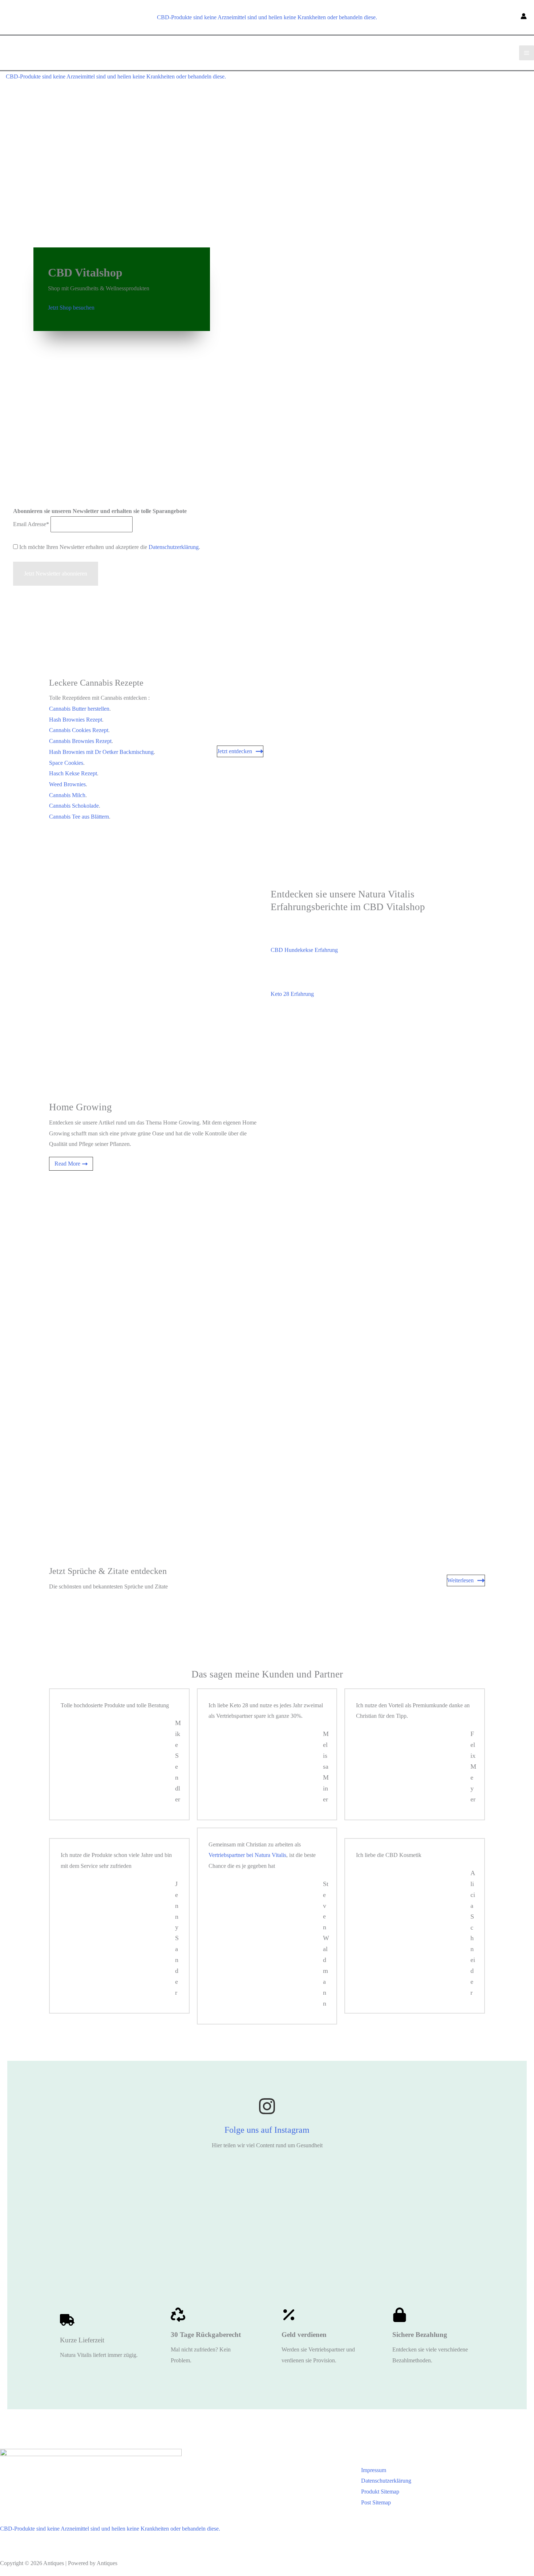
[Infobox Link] (267, 2124)
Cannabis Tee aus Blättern (79, 817)
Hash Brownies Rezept (76, 720)
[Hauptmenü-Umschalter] (527, 53)
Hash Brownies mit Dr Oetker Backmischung (101, 752)
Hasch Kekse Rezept (73, 773)
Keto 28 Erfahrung (292, 994)
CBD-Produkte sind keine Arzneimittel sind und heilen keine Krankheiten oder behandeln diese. (267, 17)
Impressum (374, 2470)
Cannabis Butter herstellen (79, 709)
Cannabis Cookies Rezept (79, 730)
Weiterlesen (460, 1580)
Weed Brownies (67, 784)
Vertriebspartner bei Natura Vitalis (247, 1855)
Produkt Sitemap (380, 2492)
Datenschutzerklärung (174, 547)
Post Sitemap (376, 2502)
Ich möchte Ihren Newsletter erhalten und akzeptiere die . (109, 547)
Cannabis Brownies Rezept (80, 741)
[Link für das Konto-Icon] (524, 17)
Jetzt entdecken (235, 751)
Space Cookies (66, 763)
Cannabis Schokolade (74, 806)
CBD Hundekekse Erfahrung (304, 950)
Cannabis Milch (67, 795)
